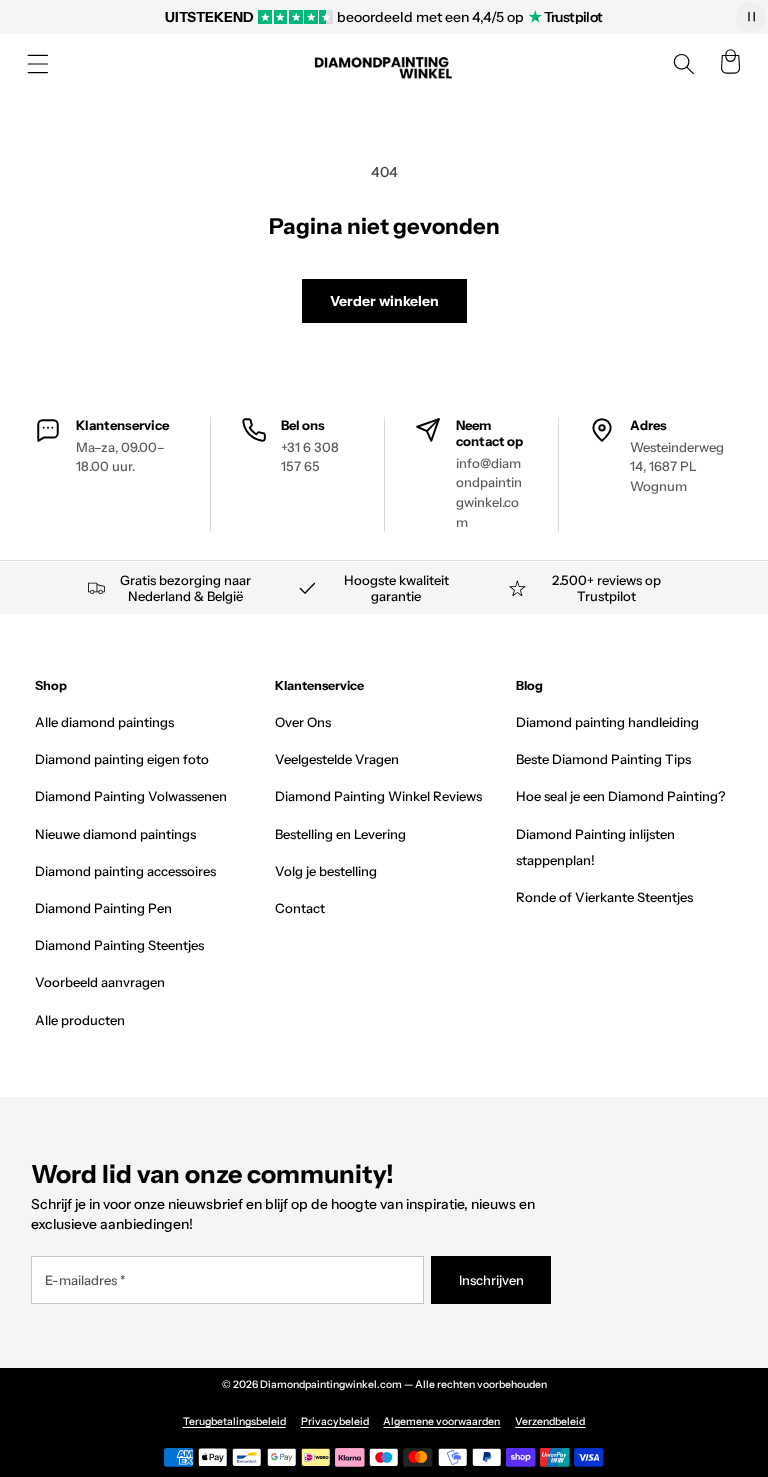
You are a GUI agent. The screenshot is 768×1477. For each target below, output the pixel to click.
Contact (300, 908)
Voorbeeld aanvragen (100, 982)
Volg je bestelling (326, 871)
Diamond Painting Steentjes (119, 945)
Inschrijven (491, 1280)
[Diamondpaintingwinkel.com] (384, 64)
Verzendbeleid (550, 1421)
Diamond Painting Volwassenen (131, 796)
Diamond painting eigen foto (122, 759)
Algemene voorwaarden (441, 1421)
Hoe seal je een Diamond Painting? (620, 796)
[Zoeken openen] (684, 64)
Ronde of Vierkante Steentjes (604, 897)
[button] (38, 64)
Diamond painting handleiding (607, 722)
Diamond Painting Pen (103, 908)
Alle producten (80, 1020)
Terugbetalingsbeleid (234, 1421)
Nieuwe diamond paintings (115, 834)
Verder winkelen (384, 301)
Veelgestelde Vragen (337, 759)
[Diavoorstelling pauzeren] (751, 17)
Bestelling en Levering (340, 834)
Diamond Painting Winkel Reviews (378, 796)
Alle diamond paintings (104, 722)
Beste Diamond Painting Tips (603, 759)
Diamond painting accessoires (125, 871)
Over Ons (303, 722)
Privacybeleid (335, 1421)
